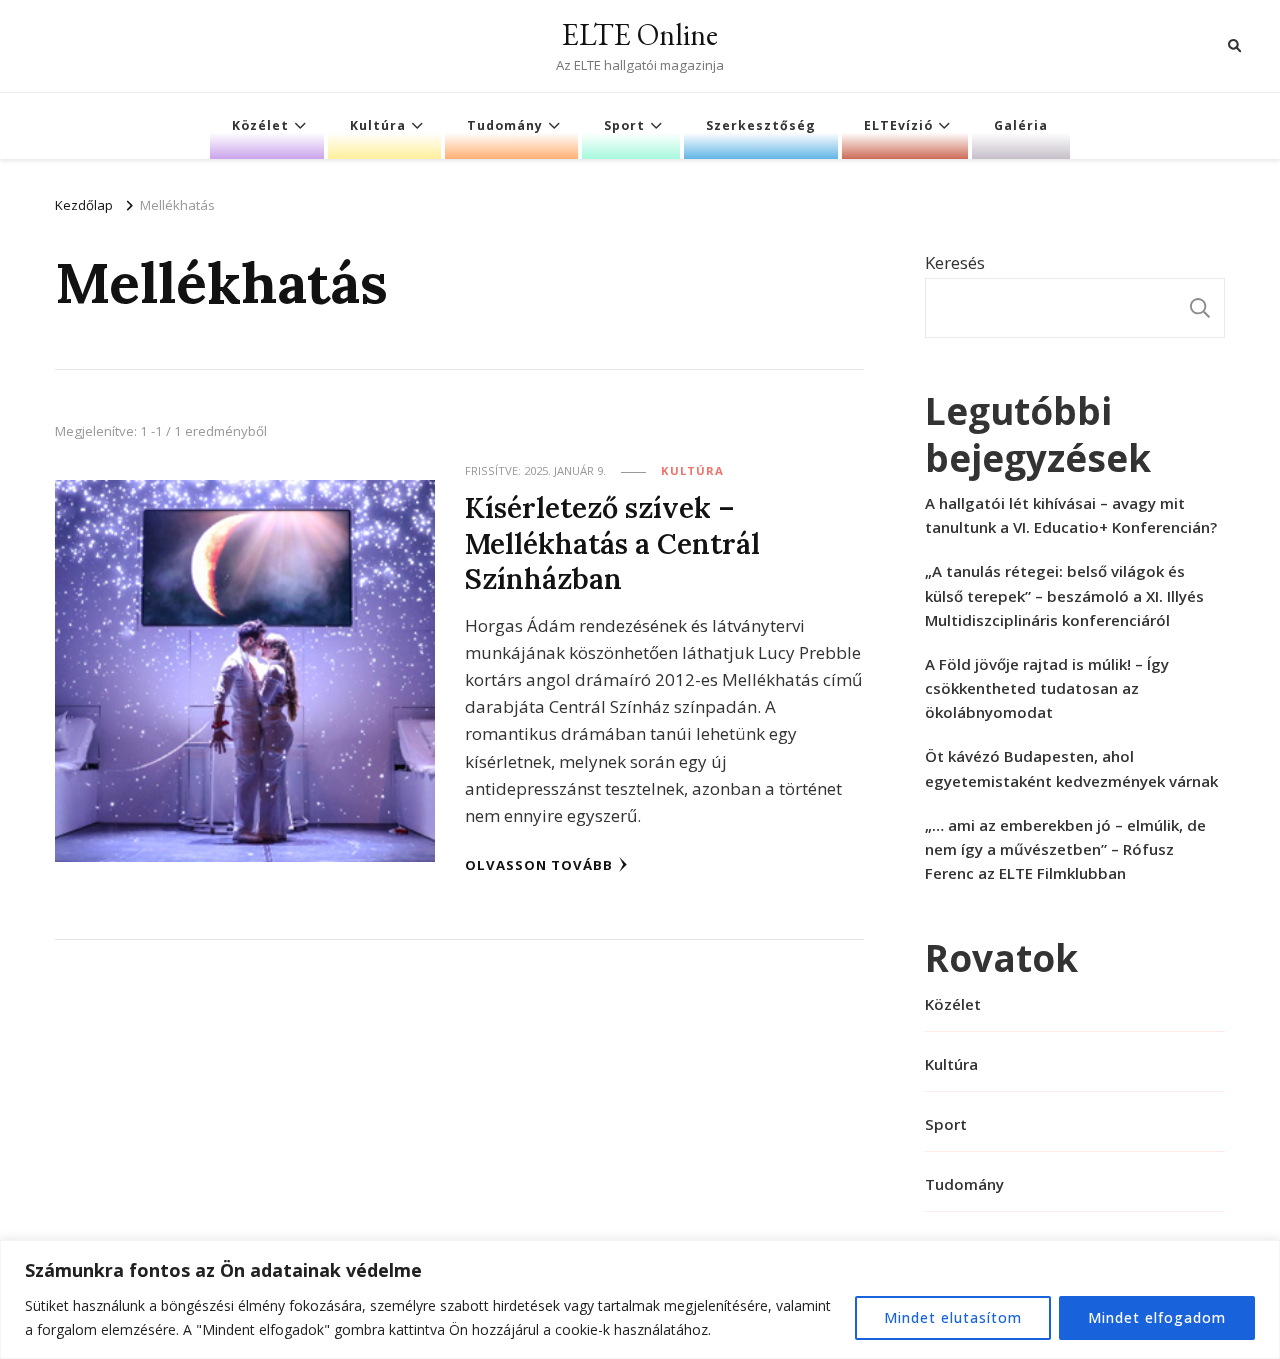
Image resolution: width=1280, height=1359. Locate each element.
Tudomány (505, 125)
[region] (640, 1299)
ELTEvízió (898, 125)
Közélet (260, 125)
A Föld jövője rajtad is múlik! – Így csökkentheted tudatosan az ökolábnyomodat (1047, 688)
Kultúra (378, 125)
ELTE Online (640, 34)
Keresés (955, 262)
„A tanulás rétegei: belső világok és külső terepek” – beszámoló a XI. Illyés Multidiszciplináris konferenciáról (1064, 595)
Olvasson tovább (539, 865)
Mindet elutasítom (953, 1317)
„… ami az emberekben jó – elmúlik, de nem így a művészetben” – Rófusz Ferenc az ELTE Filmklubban (1065, 849)
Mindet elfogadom (1157, 1317)
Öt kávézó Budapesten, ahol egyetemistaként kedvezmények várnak (1071, 768)
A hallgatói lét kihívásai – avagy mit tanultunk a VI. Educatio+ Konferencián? (1071, 515)
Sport (624, 125)
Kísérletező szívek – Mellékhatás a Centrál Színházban (612, 543)
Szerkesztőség (761, 125)
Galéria (1021, 125)
